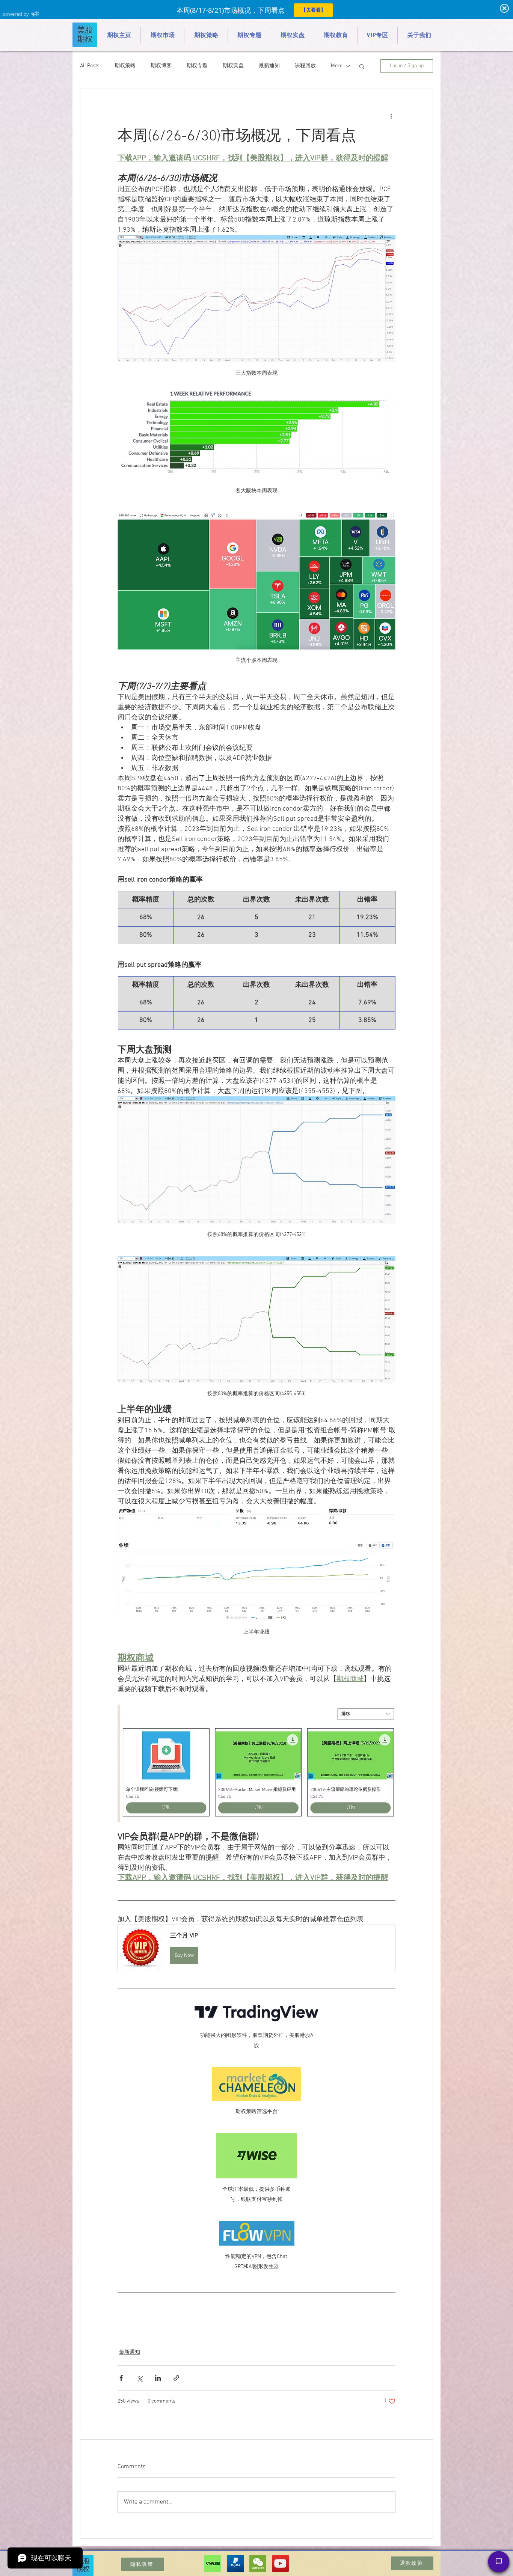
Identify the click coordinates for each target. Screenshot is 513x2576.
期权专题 (197, 66)
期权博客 (161, 66)
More (337, 66)
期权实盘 (233, 66)
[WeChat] (258, 2563)
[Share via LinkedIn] (158, 2378)
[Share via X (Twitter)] (140, 2378)
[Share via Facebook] (121, 2378)
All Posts (90, 66)
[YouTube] (280, 2563)
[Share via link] (176, 2378)
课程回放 (305, 66)
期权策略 (125, 66)
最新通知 (269, 66)
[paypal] (235, 2563)
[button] (362, 66)
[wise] (213, 2563)
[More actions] (391, 116)
